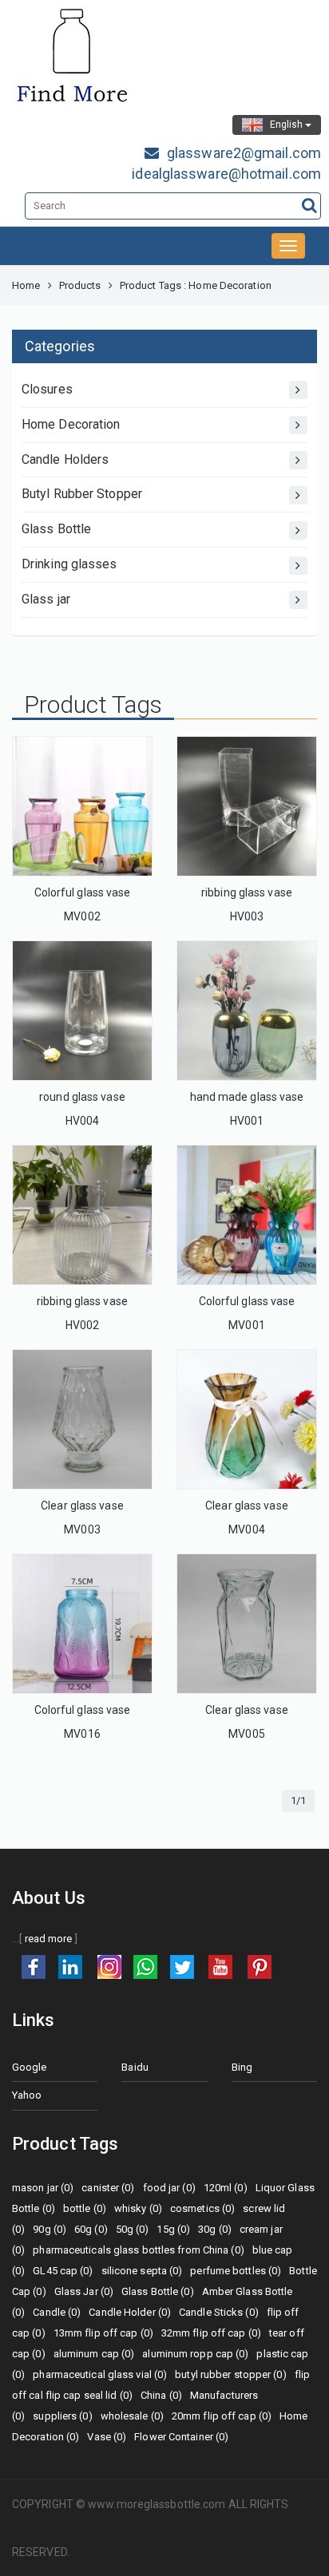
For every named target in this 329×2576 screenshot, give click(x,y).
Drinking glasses (69, 564)
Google (30, 2067)
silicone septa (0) (142, 2271)
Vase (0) (107, 2437)
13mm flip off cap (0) (103, 2333)
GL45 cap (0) (63, 2271)
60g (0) (91, 2229)
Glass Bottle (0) (158, 2291)
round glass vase (82, 1097)
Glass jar (46, 599)
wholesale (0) (132, 2416)
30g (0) (215, 2229)
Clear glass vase (82, 1506)
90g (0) (50, 2229)
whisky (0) (138, 2208)
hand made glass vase (247, 1097)
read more (49, 1939)
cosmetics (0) (202, 2208)
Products (80, 285)
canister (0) (108, 2188)
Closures (47, 389)
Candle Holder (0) (130, 2312)
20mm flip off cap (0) (222, 2416)
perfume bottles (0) (236, 2271)
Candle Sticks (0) (219, 2312)
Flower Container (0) (181, 2437)
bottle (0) (85, 2208)
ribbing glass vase (247, 892)
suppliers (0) (62, 2416)
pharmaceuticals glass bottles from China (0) (138, 2250)
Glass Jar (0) (84, 2291)
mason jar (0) (43, 2188)
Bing (242, 2067)
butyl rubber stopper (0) (230, 2374)
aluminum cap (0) (94, 2354)
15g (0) (173, 2229)
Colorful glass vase (83, 892)
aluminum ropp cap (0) (195, 2354)
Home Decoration (71, 424)
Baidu (135, 2067)
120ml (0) (226, 2188)
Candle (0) (57, 2312)
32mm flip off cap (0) (211, 2333)
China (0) (161, 2395)
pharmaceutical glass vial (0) (100, 2374)
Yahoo (27, 2095)
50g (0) (133, 2229)
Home (26, 285)
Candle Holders (65, 459)
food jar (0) (169, 2188)
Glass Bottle (56, 529)
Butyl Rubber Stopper (82, 494)
